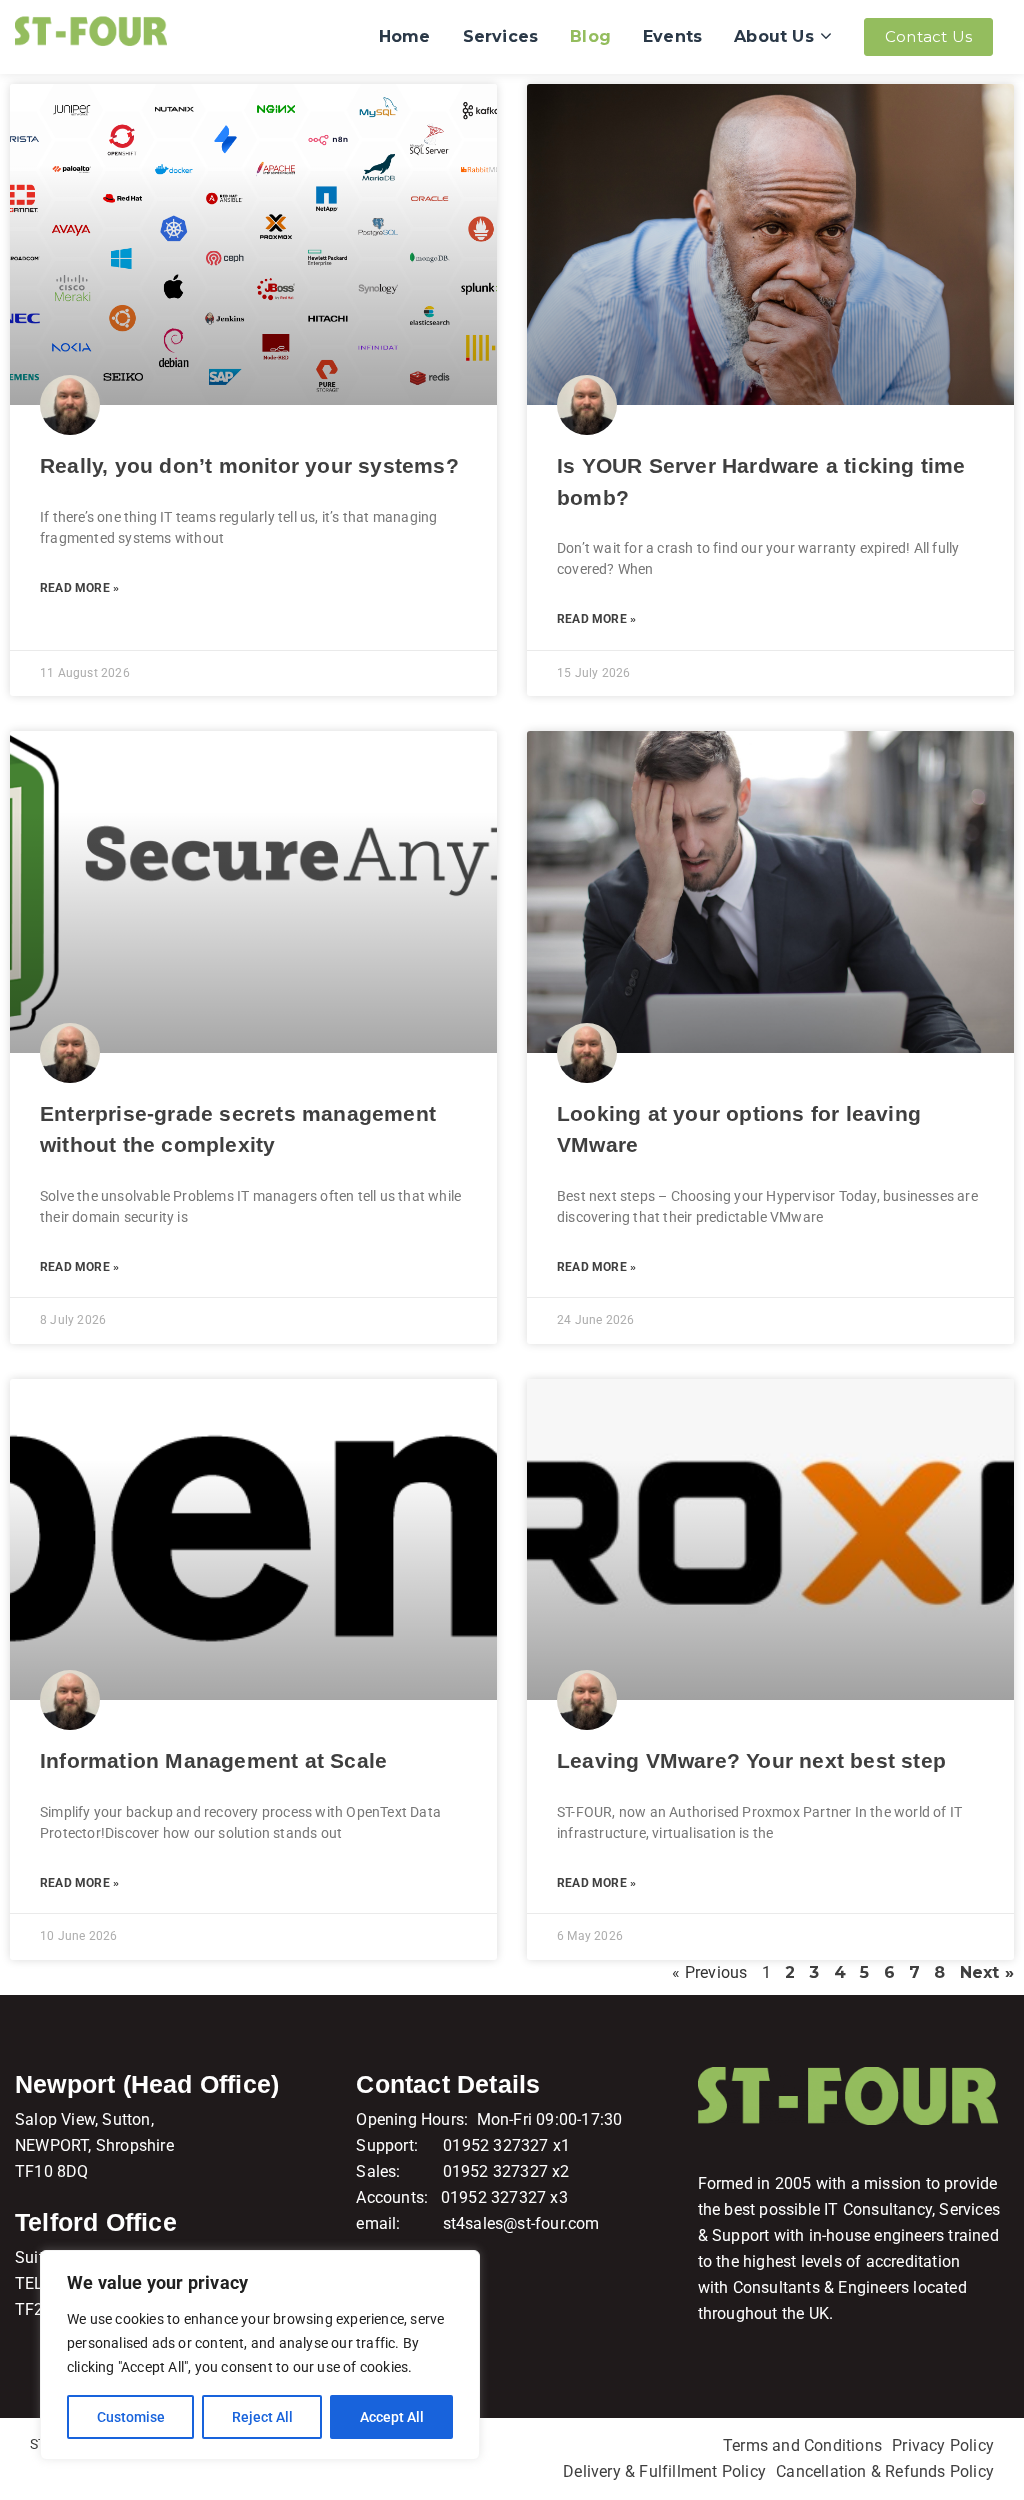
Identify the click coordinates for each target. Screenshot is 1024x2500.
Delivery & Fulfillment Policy (664, 2471)
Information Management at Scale (213, 1760)
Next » (987, 1972)
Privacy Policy (943, 2445)
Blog (590, 36)
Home (405, 36)
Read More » (79, 588)
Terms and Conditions (802, 2445)
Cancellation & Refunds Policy (885, 2471)
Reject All (262, 2417)
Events (672, 36)
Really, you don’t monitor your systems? (249, 465)
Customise (131, 2417)
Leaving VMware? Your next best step (751, 1760)
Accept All (392, 2417)
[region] (260, 2355)
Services (501, 36)
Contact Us (928, 36)
